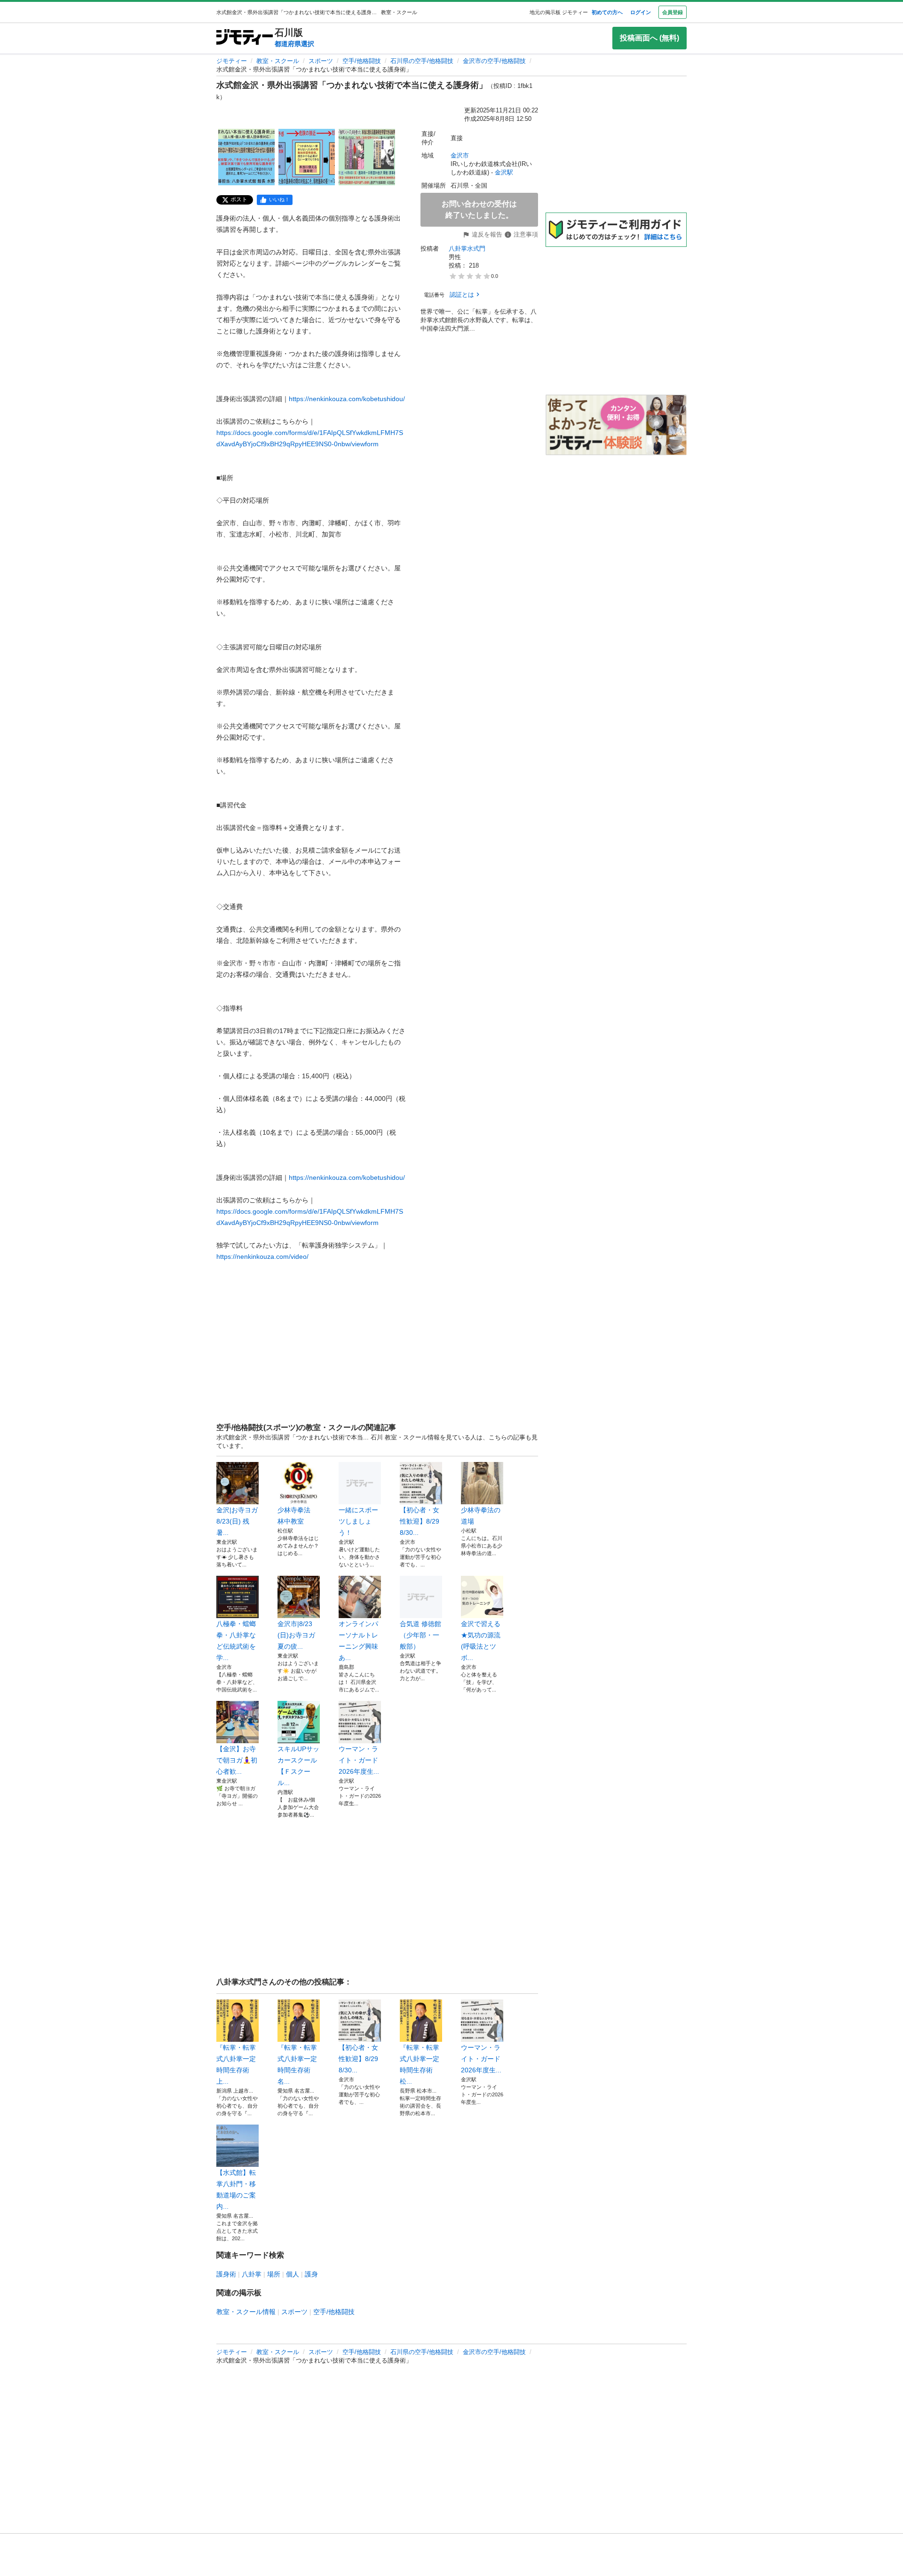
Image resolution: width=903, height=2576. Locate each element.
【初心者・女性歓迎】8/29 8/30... (420, 1521)
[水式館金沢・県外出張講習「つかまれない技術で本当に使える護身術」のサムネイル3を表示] (367, 157)
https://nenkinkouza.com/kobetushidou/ (347, 399)
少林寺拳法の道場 (481, 1516)
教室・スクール (278, 61)
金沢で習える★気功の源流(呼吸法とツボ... (481, 1641)
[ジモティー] (245, 38)
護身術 (226, 2274)
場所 (274, 2274)
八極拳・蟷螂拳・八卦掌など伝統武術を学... (236, 1641)
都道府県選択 (294, 44)
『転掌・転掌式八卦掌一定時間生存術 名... (297, 2064)
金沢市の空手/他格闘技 (494, 61)
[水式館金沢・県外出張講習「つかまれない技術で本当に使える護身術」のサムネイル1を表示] (246, 157)
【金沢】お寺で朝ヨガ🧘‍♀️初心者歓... (237, 1760)
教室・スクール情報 (246, 2312)
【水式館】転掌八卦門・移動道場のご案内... (236, 2189)
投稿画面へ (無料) (650, 38)
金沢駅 (504, 172)
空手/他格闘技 (362, 61)
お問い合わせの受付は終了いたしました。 (479, 209)
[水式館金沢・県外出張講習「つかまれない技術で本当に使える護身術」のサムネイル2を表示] (307, 157)
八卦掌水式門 (467, 249)
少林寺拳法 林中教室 (297, 1516)
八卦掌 (252, 2274)
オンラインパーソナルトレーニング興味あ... (358, 1641)
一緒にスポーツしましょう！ (358, 1521)
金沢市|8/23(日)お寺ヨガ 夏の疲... (299, 1635)
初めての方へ (607, 12)
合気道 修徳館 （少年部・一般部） (420, 1635)
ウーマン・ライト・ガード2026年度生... (359, 1760)
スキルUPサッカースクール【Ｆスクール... (298, 1766)
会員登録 (673, 12)
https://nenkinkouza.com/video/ (262, 1256)
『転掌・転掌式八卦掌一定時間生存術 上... (236, 2064)
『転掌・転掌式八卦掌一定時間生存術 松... (420, 2064)
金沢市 (460, 155)
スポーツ (321, 61)
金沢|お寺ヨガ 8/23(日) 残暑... (238, 1521)
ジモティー (232, 61)
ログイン (641, 12)
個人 (293, 2274)
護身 (311, 2274)
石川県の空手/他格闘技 (422, 61)
